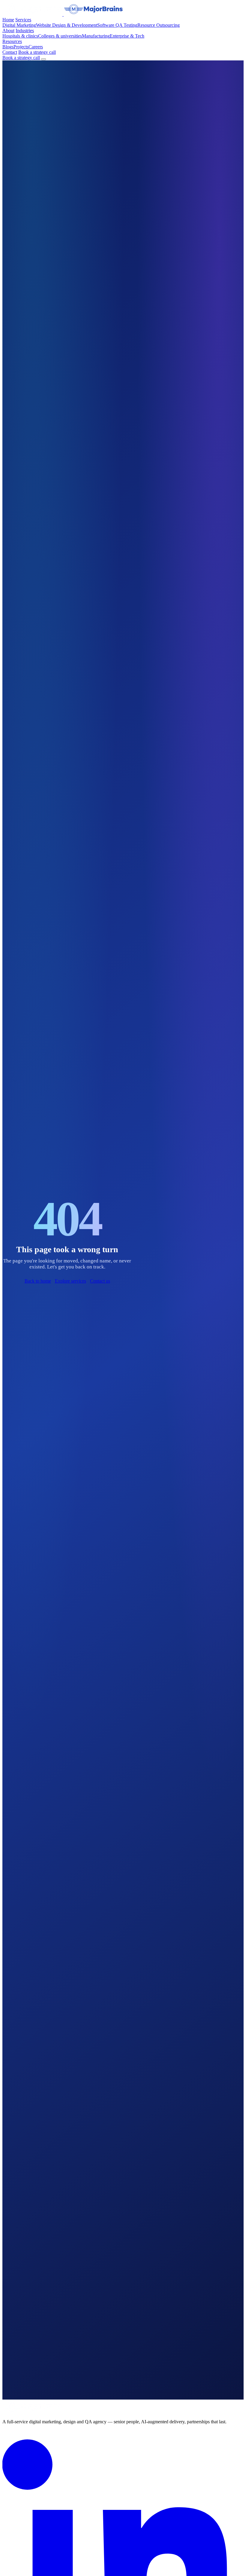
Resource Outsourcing (159, 25)
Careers (36, 47)
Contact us (100, 1281)
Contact (10, 52)
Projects (21, 47)
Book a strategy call (37, 52)
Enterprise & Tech (127, 36)
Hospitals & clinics (20, 36)
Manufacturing (96, 36)
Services (23, 20)
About (8, 31)
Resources (12, 41)
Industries (25, 31)
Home (8, 20)
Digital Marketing (19, 25)
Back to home (38, 1281)
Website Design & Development (67, 25)
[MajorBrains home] (63, 14)
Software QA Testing (117, 25)
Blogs (8, 47)
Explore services (70, 1281)
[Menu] (43, 59)
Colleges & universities (60, 36)
